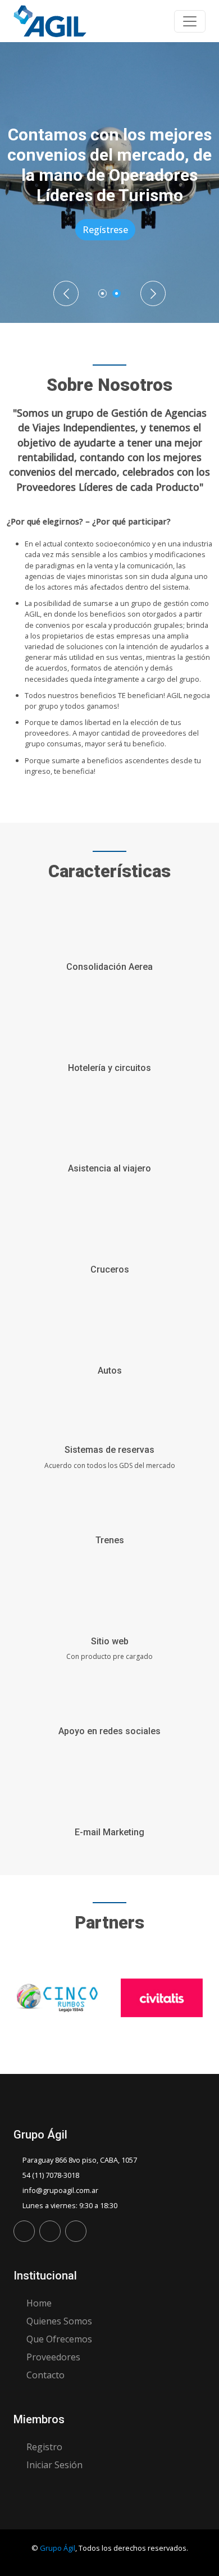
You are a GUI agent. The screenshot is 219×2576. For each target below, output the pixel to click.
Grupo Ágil (58, 2548)
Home (39, 2303)
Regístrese (72, 230)
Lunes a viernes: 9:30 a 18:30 (70, 2205)
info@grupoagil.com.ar (60, 2190)
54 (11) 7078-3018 (51, 2175)
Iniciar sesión (54, 2465)
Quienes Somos (59, 2321)
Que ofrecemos (59, 2339)
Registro (44, 2447)
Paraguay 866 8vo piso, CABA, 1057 (80, 2160)
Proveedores (53, 2357)
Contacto (45, 2375)
